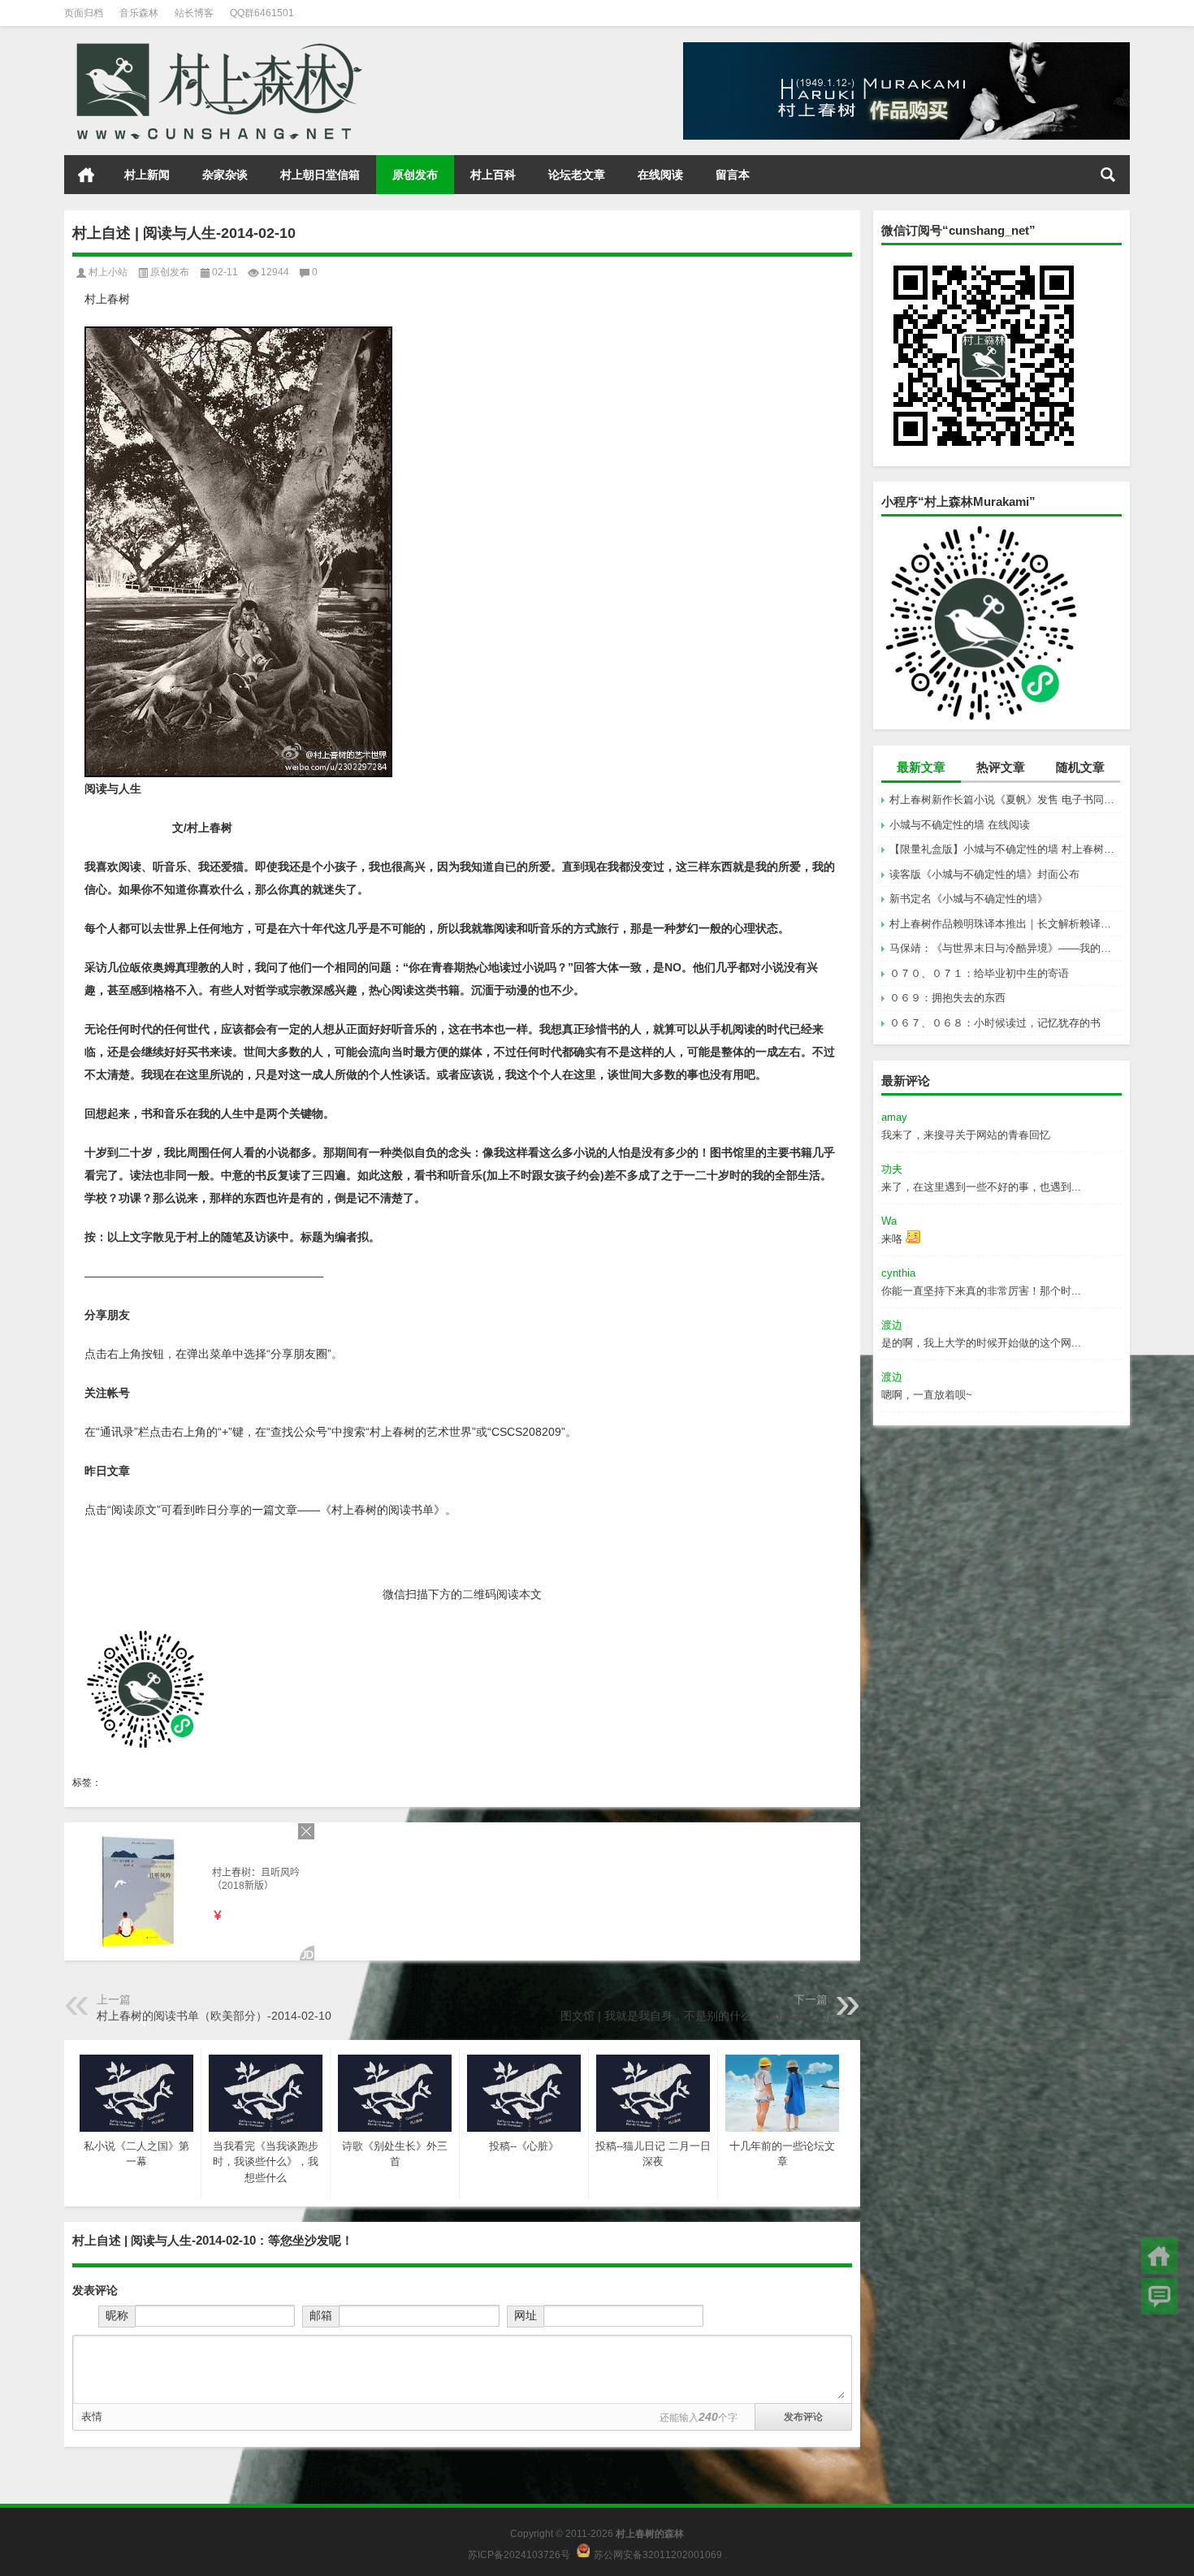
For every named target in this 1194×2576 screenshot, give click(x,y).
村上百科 (493, 175)
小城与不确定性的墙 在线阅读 (960, 825)
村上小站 (108, 272)
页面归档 (84, 13)
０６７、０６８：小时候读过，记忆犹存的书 (995, 1023)
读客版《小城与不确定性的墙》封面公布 (984, 874)
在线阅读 (660, 175)
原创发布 (415, 175)
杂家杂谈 (225, 175)
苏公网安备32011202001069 (658, 2554)
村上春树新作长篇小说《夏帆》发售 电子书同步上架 (1006, 800)
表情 (92, 2416)
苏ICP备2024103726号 (519, 2554)
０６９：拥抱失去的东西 (947, 998)
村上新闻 (147, 175)
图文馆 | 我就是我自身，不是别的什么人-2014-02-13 (694, 2016)
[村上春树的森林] (216, 48)
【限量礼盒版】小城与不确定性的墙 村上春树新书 (1006, 849)
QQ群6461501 (262, 13)
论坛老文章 (577, 175)
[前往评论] (1159, 2296)
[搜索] (1108, 175)
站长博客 (194, 13)
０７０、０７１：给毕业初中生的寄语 (979, 973)
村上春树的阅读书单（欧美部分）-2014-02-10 (214, 2016)
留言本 (733, 175)
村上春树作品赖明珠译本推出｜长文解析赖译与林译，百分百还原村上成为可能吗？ (1006, 924)
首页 (86, 175)
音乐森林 (139, 13)
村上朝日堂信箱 (320, 175)
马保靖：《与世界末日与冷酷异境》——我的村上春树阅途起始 (1006, 948)
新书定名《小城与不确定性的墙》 (969, 899)
